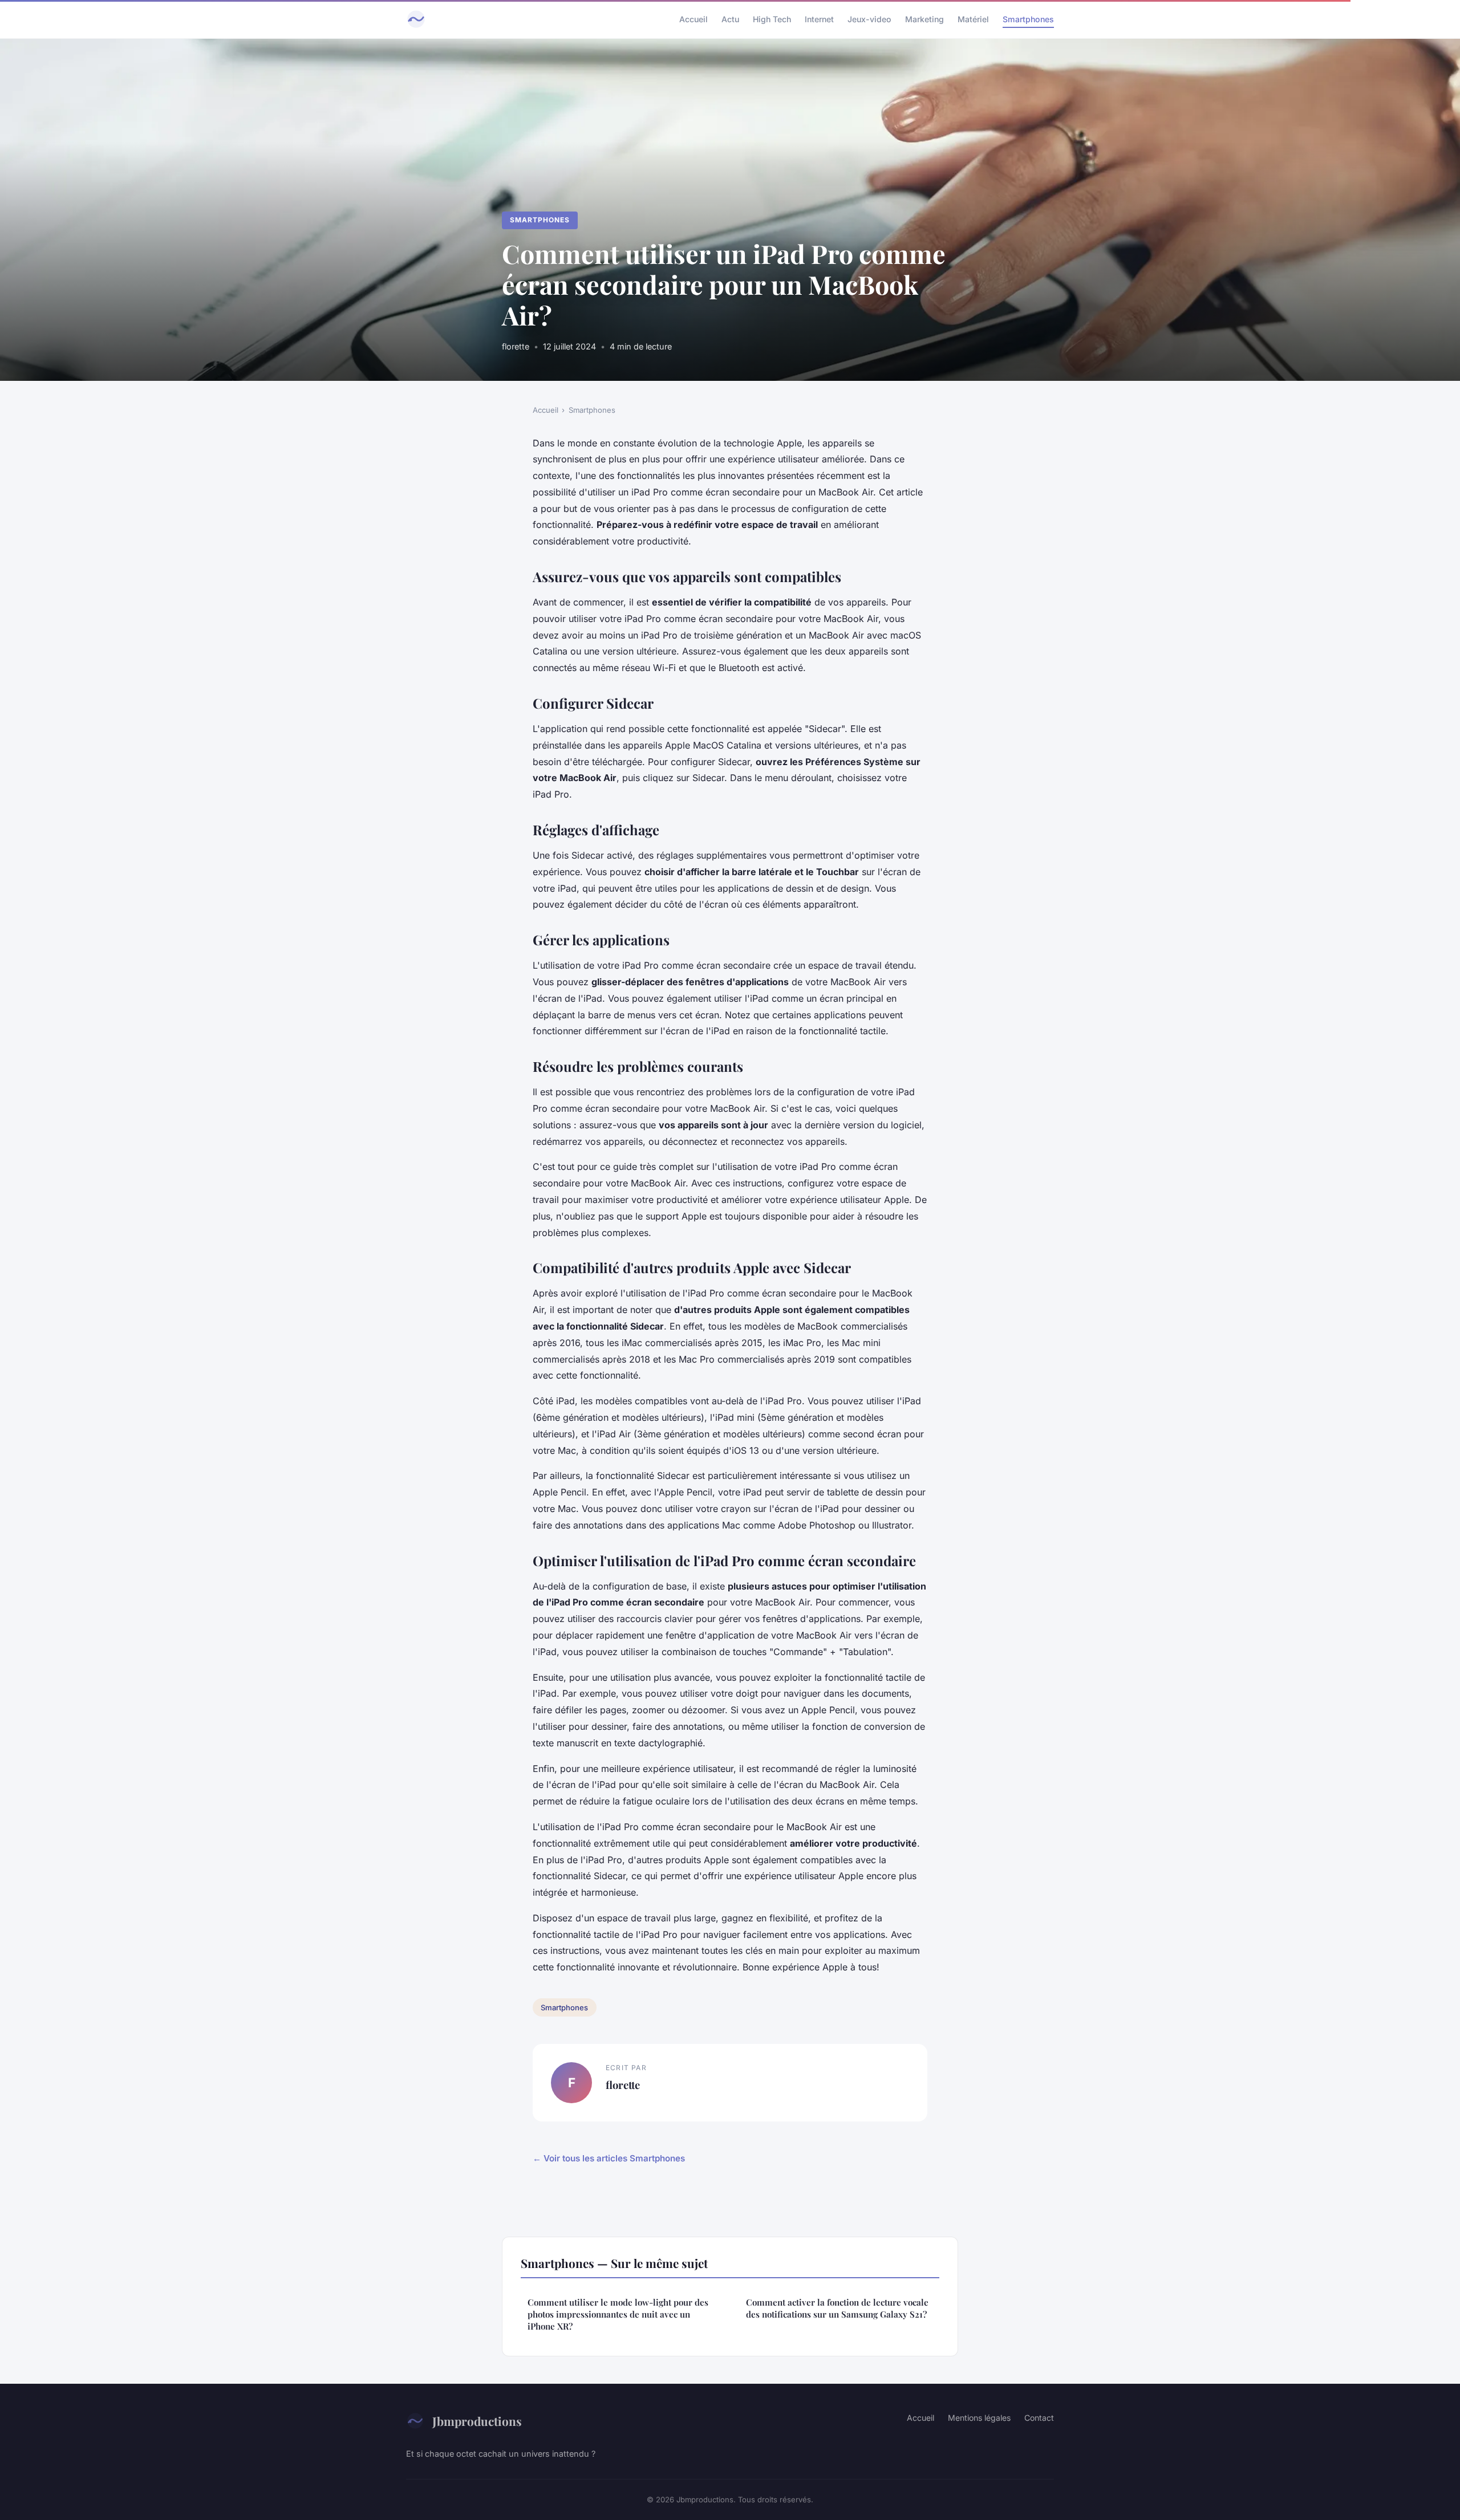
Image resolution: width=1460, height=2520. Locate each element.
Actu (730, 19)
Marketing (924, 19)
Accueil (693, 19)
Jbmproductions (477, 2421)
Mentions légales (979, 2418)
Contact (1039, 2418)
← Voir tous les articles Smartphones (609, 2158)
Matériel (973, 19)
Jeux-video (869, 19)
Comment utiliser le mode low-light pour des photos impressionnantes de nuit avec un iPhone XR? (618, 2314)
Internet (819, 19)
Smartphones (1028, 19)
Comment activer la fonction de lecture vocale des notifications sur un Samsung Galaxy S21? (837, 2308)
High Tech (772, 19)
